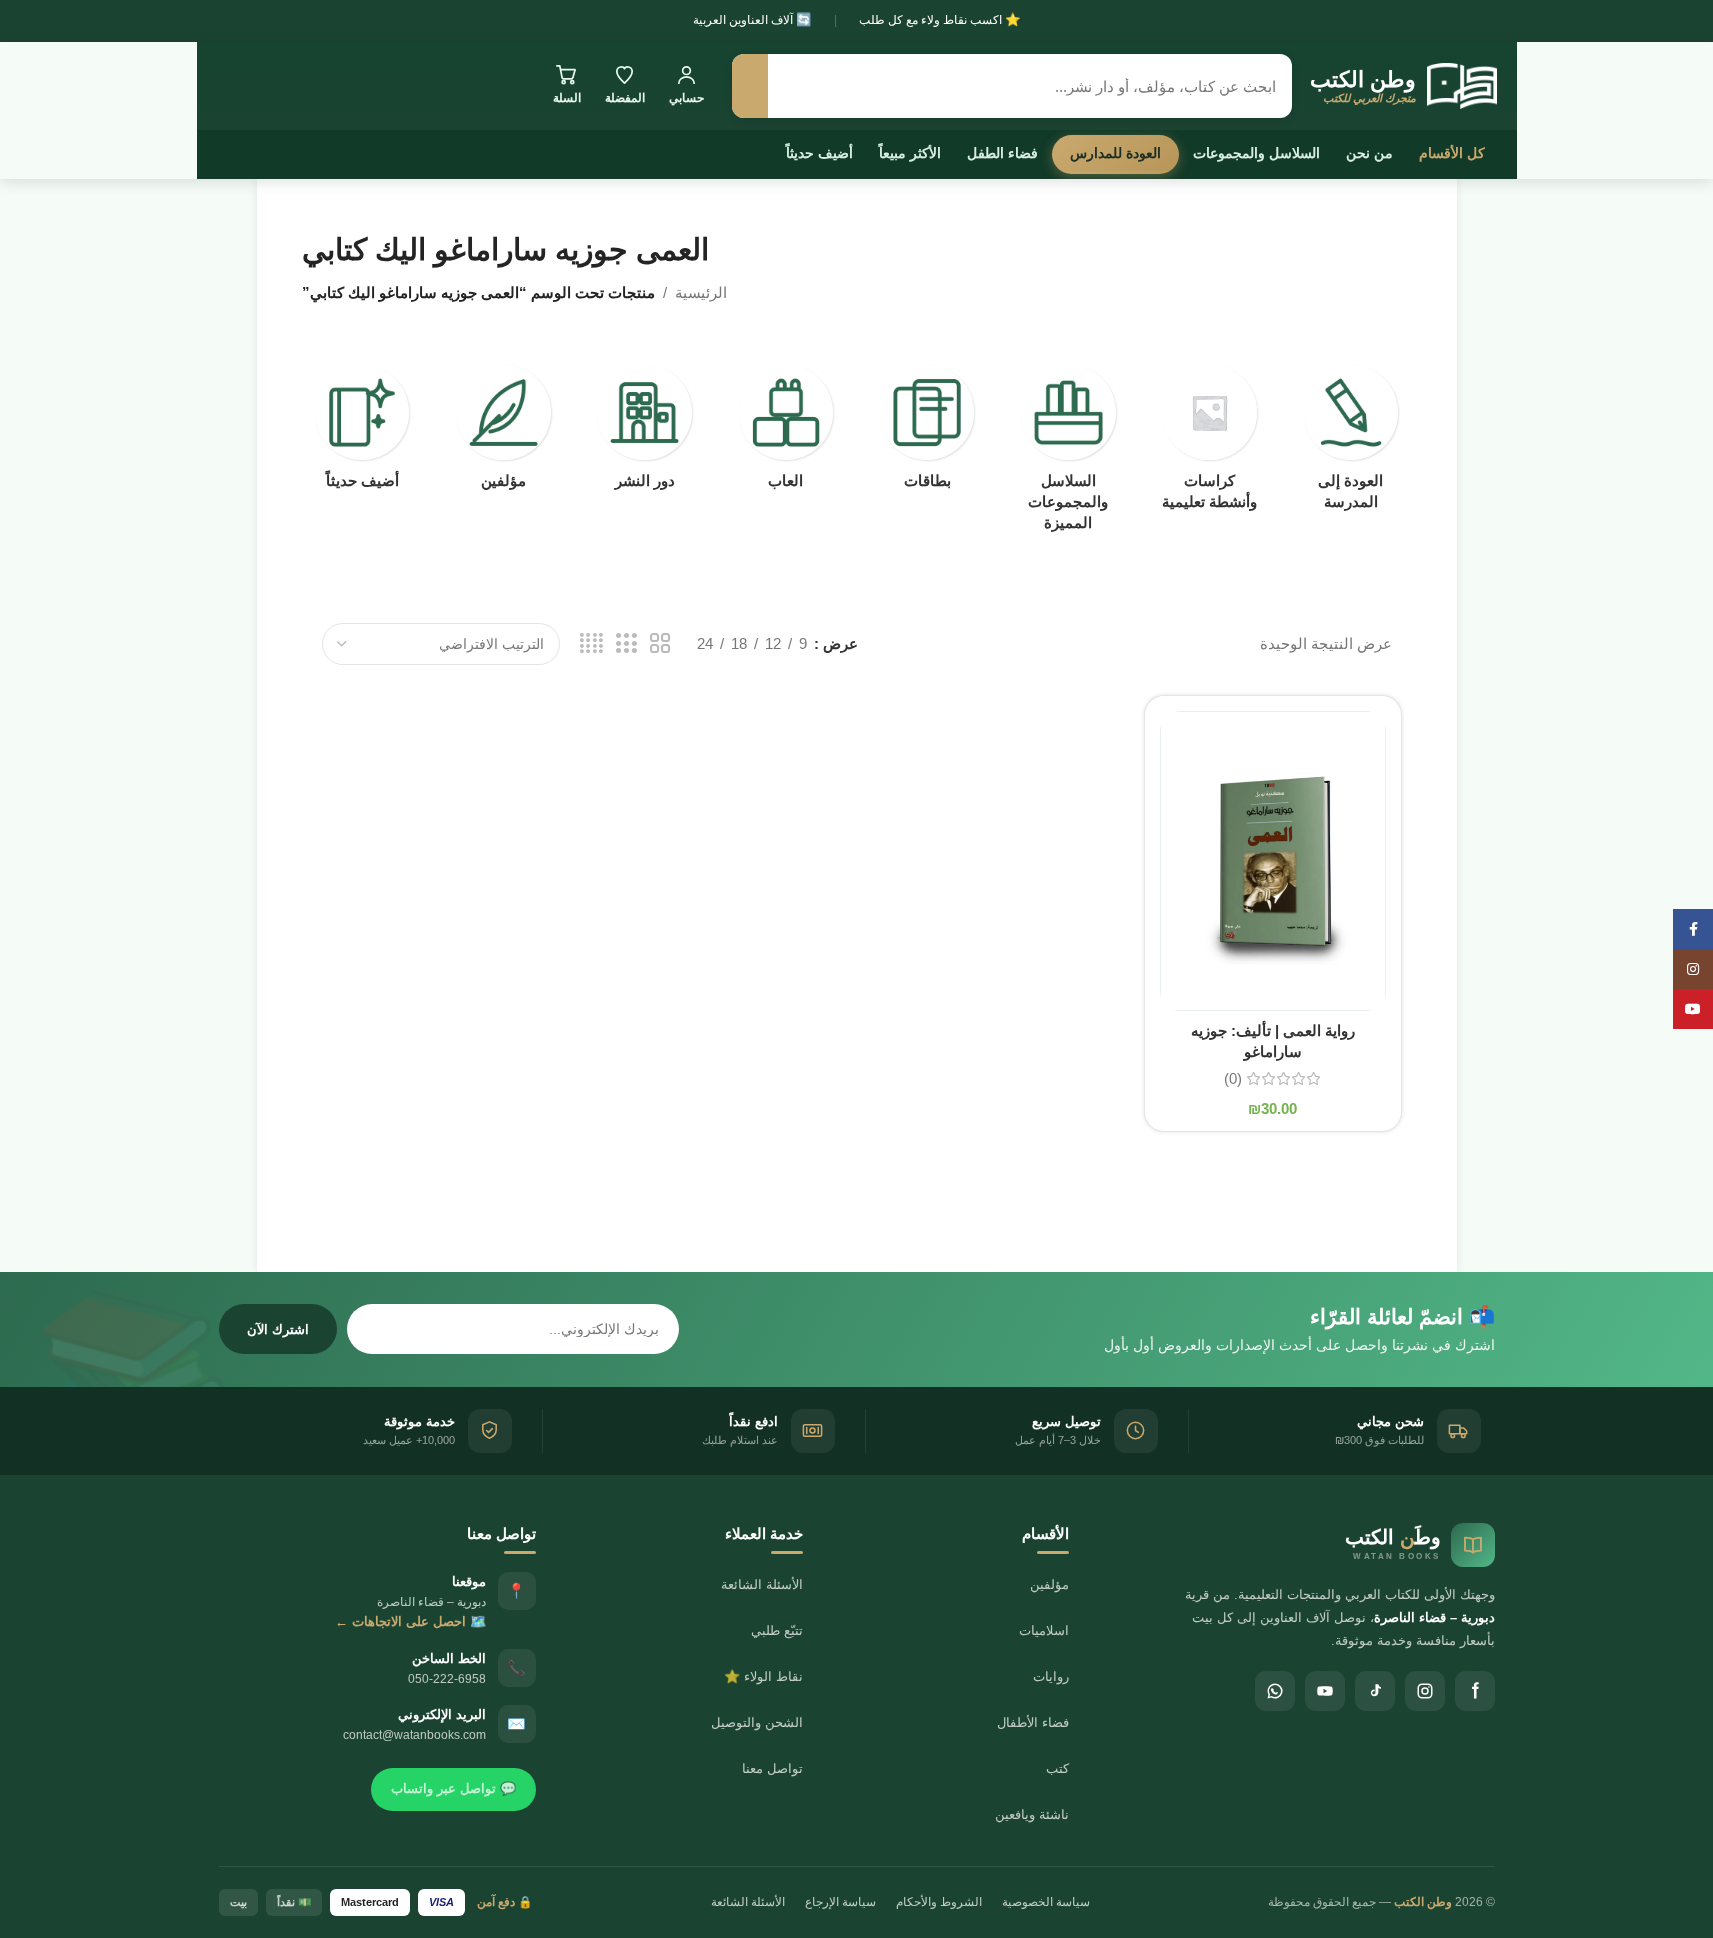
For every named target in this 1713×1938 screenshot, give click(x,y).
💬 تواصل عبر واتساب (453, 1788)
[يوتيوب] (1325, 1691)
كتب (1057, 1768)
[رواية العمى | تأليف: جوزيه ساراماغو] (1273, 861)
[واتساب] (1275, 1691)
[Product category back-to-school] (1350, 443)
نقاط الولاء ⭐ (763, 1676)
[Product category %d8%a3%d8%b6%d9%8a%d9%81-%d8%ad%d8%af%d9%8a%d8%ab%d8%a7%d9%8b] (362, 433)
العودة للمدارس (1115, 153)
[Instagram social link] (1693, 969)
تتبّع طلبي (777, 1630)
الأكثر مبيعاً (910, 153)
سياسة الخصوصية (1046, 1902)
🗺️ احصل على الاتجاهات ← (410, 1621)
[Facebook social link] (1693, 929)
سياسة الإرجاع (840, 1902)
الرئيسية (701, 292)
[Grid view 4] (591, 643)
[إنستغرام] (1425, 1691)
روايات (1051, 1676)
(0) (1233, 1078)
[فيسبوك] (1475, 1691)
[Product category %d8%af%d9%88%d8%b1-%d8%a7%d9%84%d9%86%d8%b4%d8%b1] (644, 433)
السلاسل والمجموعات (1256, 153)
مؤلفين (1049, 1584)
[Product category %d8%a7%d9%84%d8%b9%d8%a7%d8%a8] (785, 433)
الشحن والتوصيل (757, 1722)
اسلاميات (1044, 1630)
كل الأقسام (1452, 153)
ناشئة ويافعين (1032, 1814)
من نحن (1369, 153)
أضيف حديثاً (819, 153)
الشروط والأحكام (939, 1902)
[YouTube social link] (1693, 1009)
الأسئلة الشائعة (762, 1584)
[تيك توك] (1375, 1691)
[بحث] (750, 86)
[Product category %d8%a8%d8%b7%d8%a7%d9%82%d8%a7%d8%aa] (927, 433)
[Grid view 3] (626, 643)
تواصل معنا (772, 1768)
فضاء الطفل (1002, 153)
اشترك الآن (278, 1329)
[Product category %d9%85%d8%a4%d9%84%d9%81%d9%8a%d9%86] (503, 433)
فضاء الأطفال (1033, 1722)
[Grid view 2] (660, 643)
